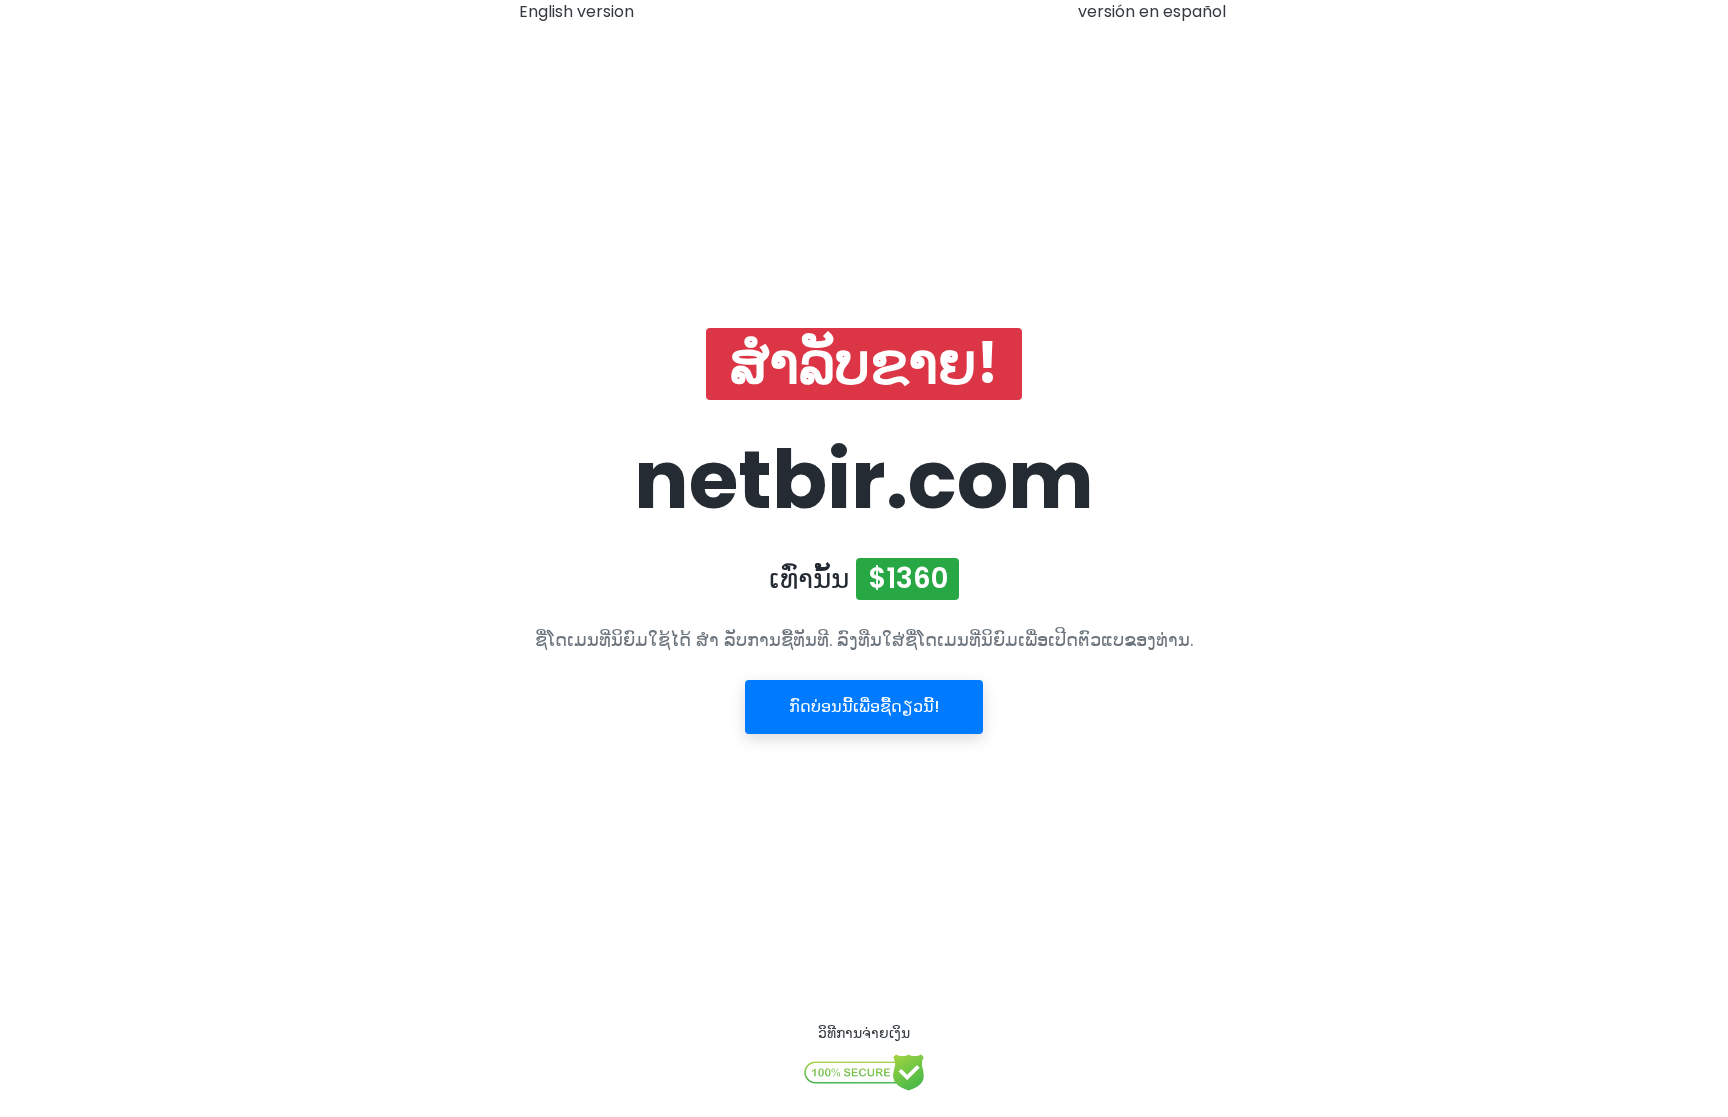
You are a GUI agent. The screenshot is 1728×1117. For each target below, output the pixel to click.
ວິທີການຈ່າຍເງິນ (864, 1033)
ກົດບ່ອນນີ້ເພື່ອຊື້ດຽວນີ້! (864, 706)
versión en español (1152, 11)
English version (576, 11)
